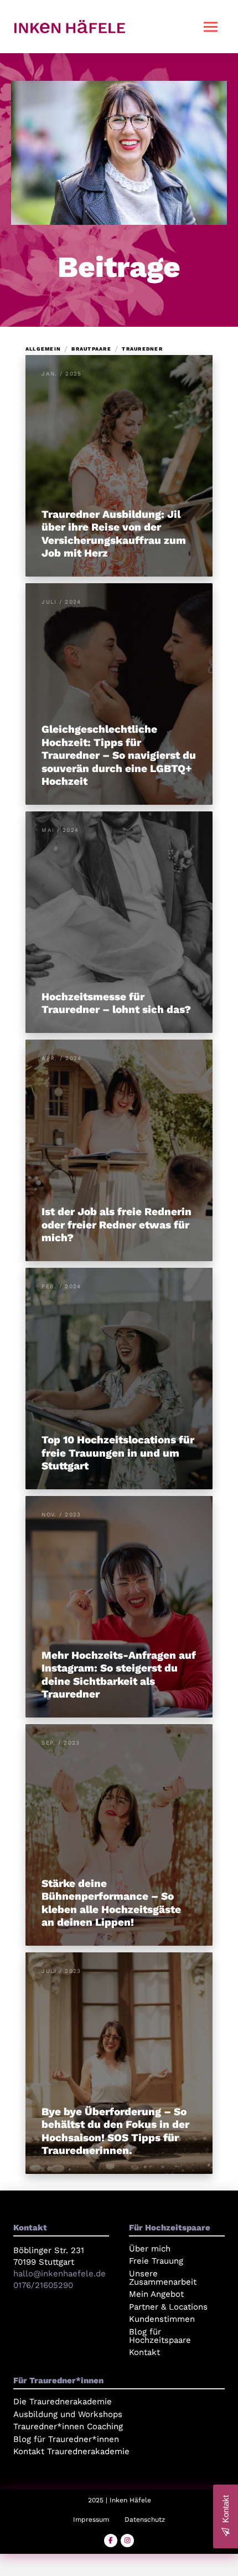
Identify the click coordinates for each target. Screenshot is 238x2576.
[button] (210, 27)
